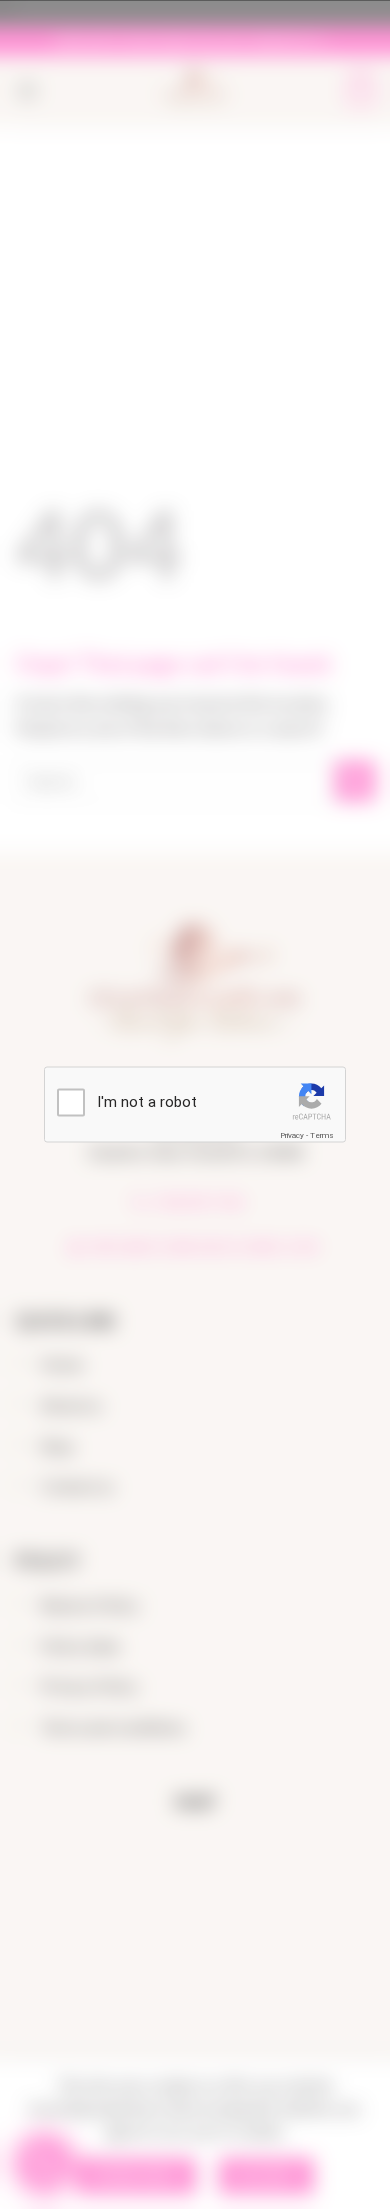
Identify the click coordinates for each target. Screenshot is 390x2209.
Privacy (292, 1134)
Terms (322, 1134)
